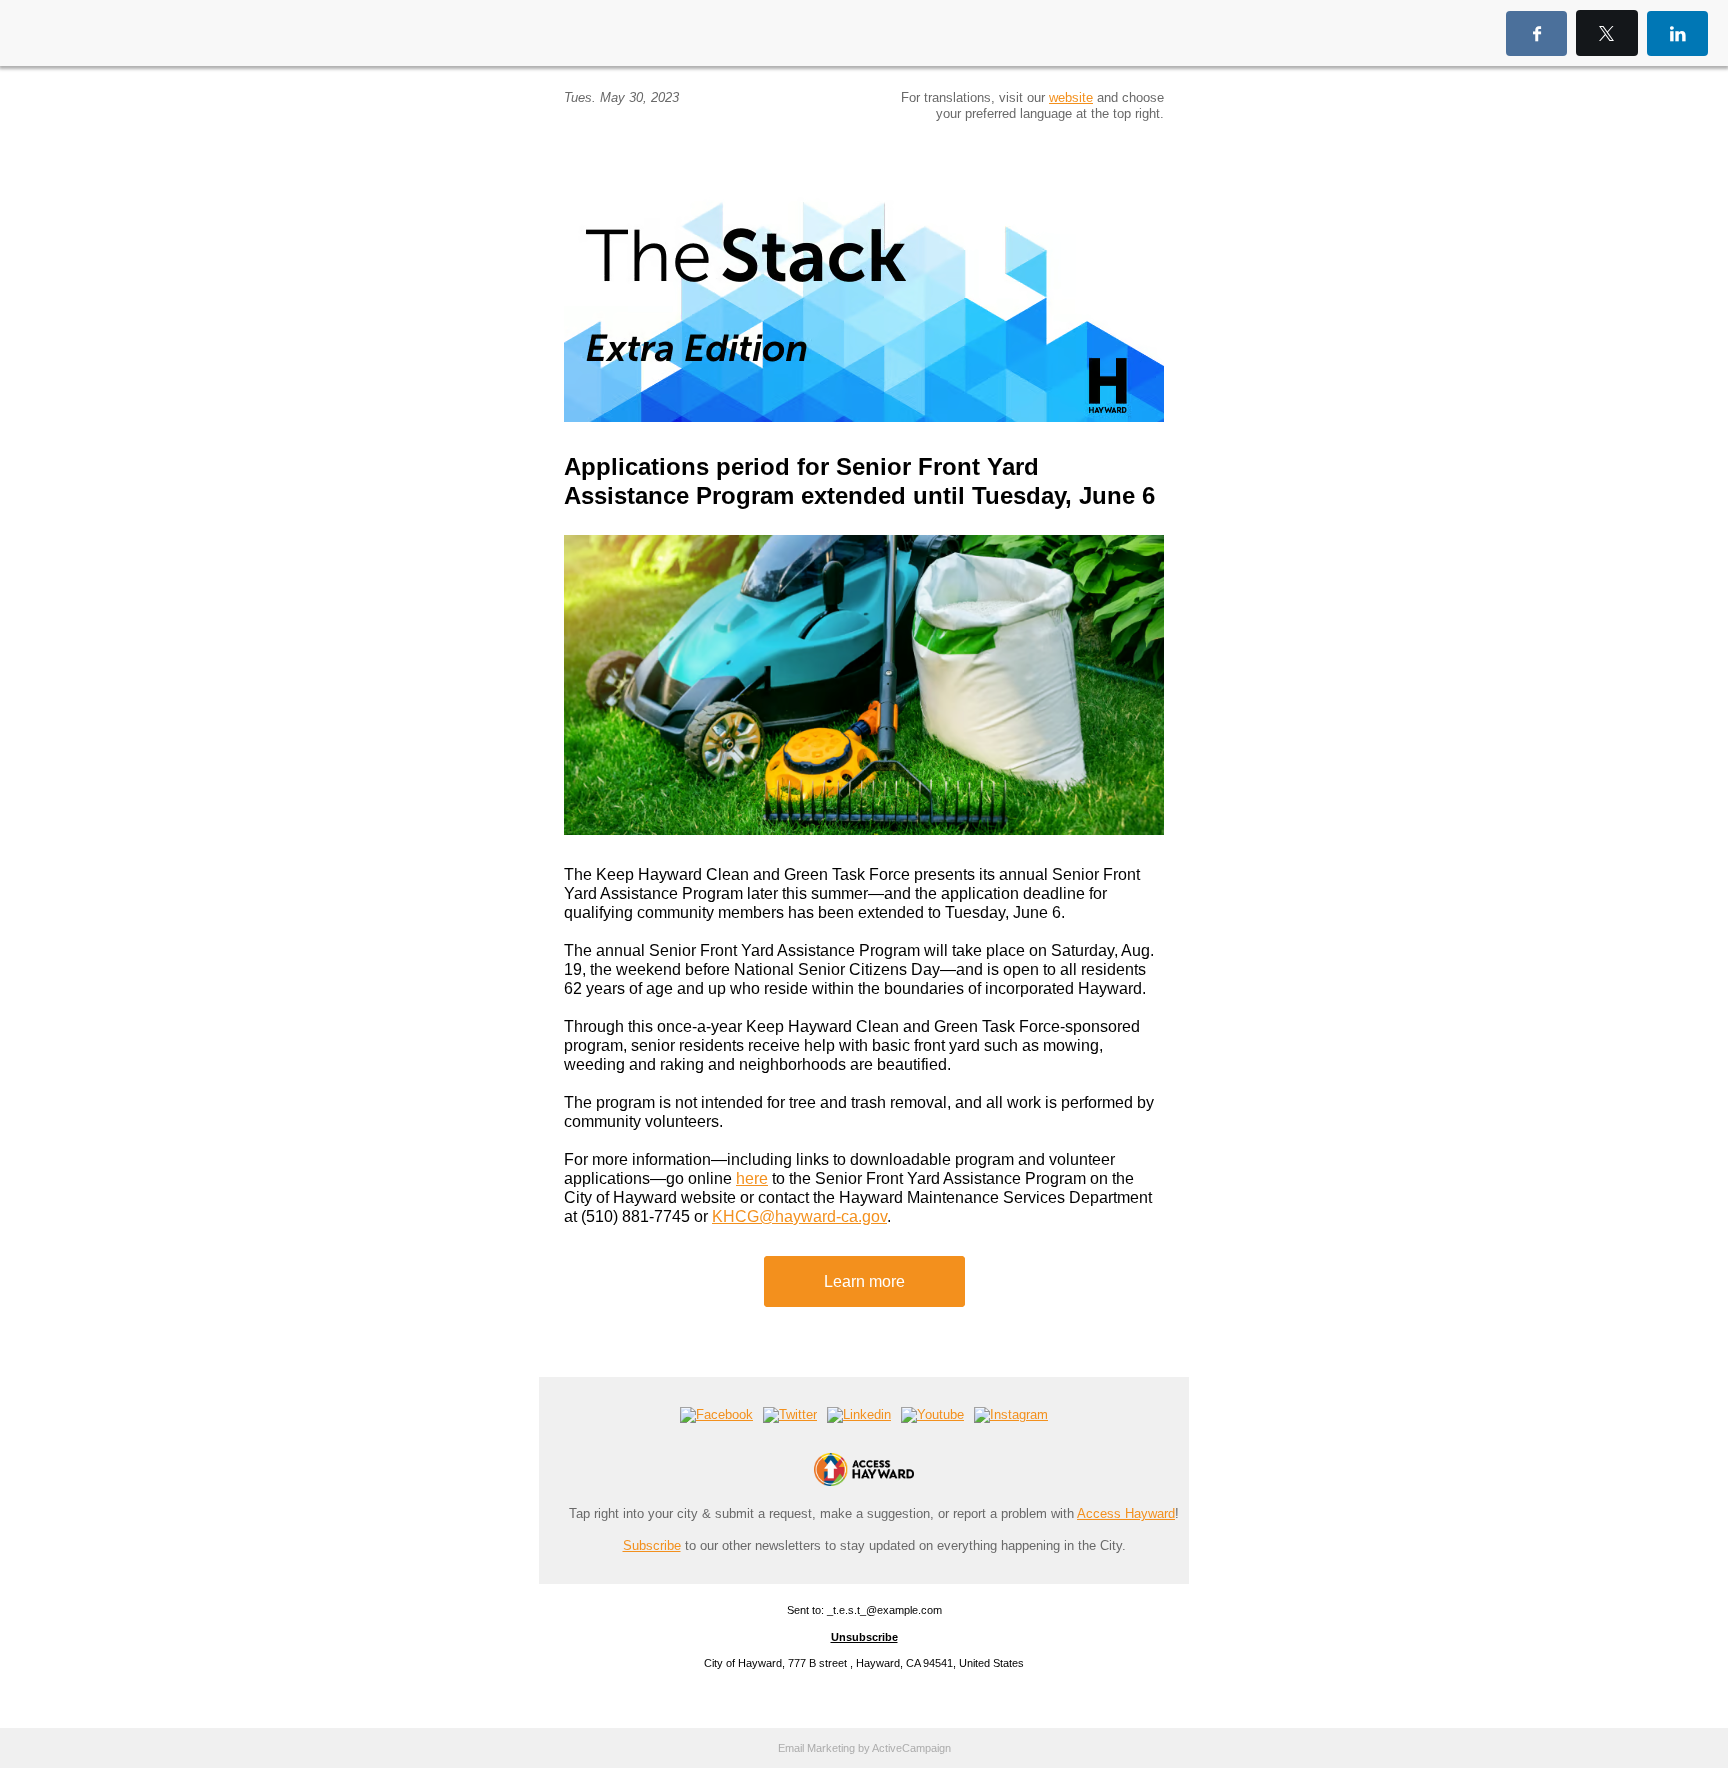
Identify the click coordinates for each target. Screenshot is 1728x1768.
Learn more (864, 1281)
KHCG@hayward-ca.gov (799, 1216)
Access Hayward (1126, 1513)
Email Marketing (816, 1748)
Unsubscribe (864, 1637)
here (752, 1178)
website (1071, 97)
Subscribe (652, 1545)
